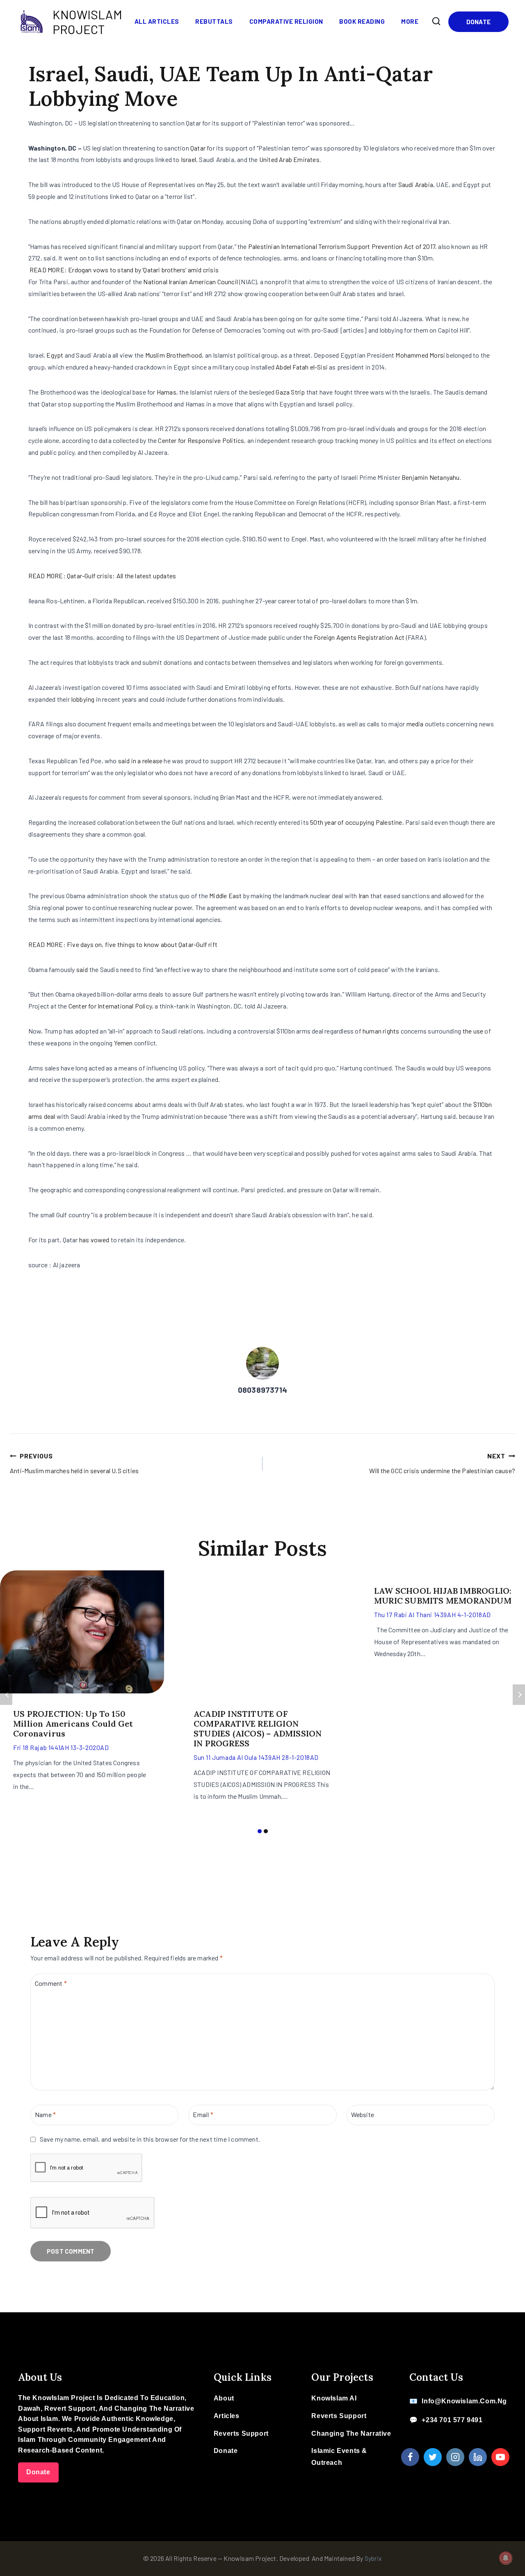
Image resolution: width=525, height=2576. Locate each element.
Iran (364, 896)
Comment (51, 1983)
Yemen (123, 1043)
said (82, 969)
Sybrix (373, 2558)
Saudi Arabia (416, 184)
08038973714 (262, 1390)
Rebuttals (214, 21)
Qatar (198, 148)
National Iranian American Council (191, 282)
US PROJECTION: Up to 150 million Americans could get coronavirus (73, 1724)
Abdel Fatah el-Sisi (302, 367)
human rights (381, 1031)
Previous (6, 1695)
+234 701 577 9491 (452, 2420)
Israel (188, 159)
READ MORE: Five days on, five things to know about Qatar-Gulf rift (123, 944)
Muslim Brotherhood (174, 355)
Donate (478, 22)
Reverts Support (241, 2433)
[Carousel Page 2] (266, 1831)
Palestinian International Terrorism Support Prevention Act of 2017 (342, 246)
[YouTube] (500, 2457)
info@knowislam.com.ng (464, 2401)
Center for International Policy (110, 1006)
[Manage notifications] (506, 2558)
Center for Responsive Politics (201, 440)
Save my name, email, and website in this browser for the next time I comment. (150, 2139)
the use (474, 1031)
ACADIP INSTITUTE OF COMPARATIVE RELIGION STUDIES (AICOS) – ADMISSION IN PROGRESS (258, 1728)
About (224, 2398)
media (415, 724)
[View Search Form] (436, 21)
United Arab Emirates (289, 159)
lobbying (83, 699)
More (410, 21)
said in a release (140, 761)
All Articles (157, 21)
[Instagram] (455, 2457)
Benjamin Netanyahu (431, 477)
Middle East (225, 896)
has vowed (94, 1240)
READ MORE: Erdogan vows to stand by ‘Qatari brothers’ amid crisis (124, 270)
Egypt (55, 355)
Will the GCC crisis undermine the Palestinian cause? (442, 1463)
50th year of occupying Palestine (356, 822)
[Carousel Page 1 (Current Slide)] (259, 1831)
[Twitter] (433, 2457)
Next (519, 1695)
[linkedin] (478, 2457)
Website (363, 2114)
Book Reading (362, 21)
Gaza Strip (290, 392)
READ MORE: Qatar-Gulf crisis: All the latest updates (102, 576)
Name (45, 2114)
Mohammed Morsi (420, 355)
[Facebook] (410, 2457)
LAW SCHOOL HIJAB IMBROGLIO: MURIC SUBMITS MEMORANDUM (443, 1596)
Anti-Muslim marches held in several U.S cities (74, 1463)
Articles (227, 2416)
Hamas (167, 392)
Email (203, 2114)
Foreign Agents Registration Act (359, 637)
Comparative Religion (286, 21)
